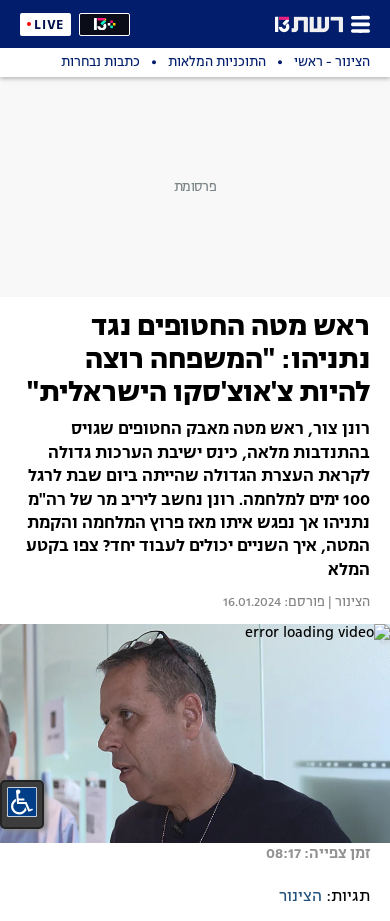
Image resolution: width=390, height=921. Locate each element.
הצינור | (347, 603)
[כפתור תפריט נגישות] (22, 802)
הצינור (300, 897)
